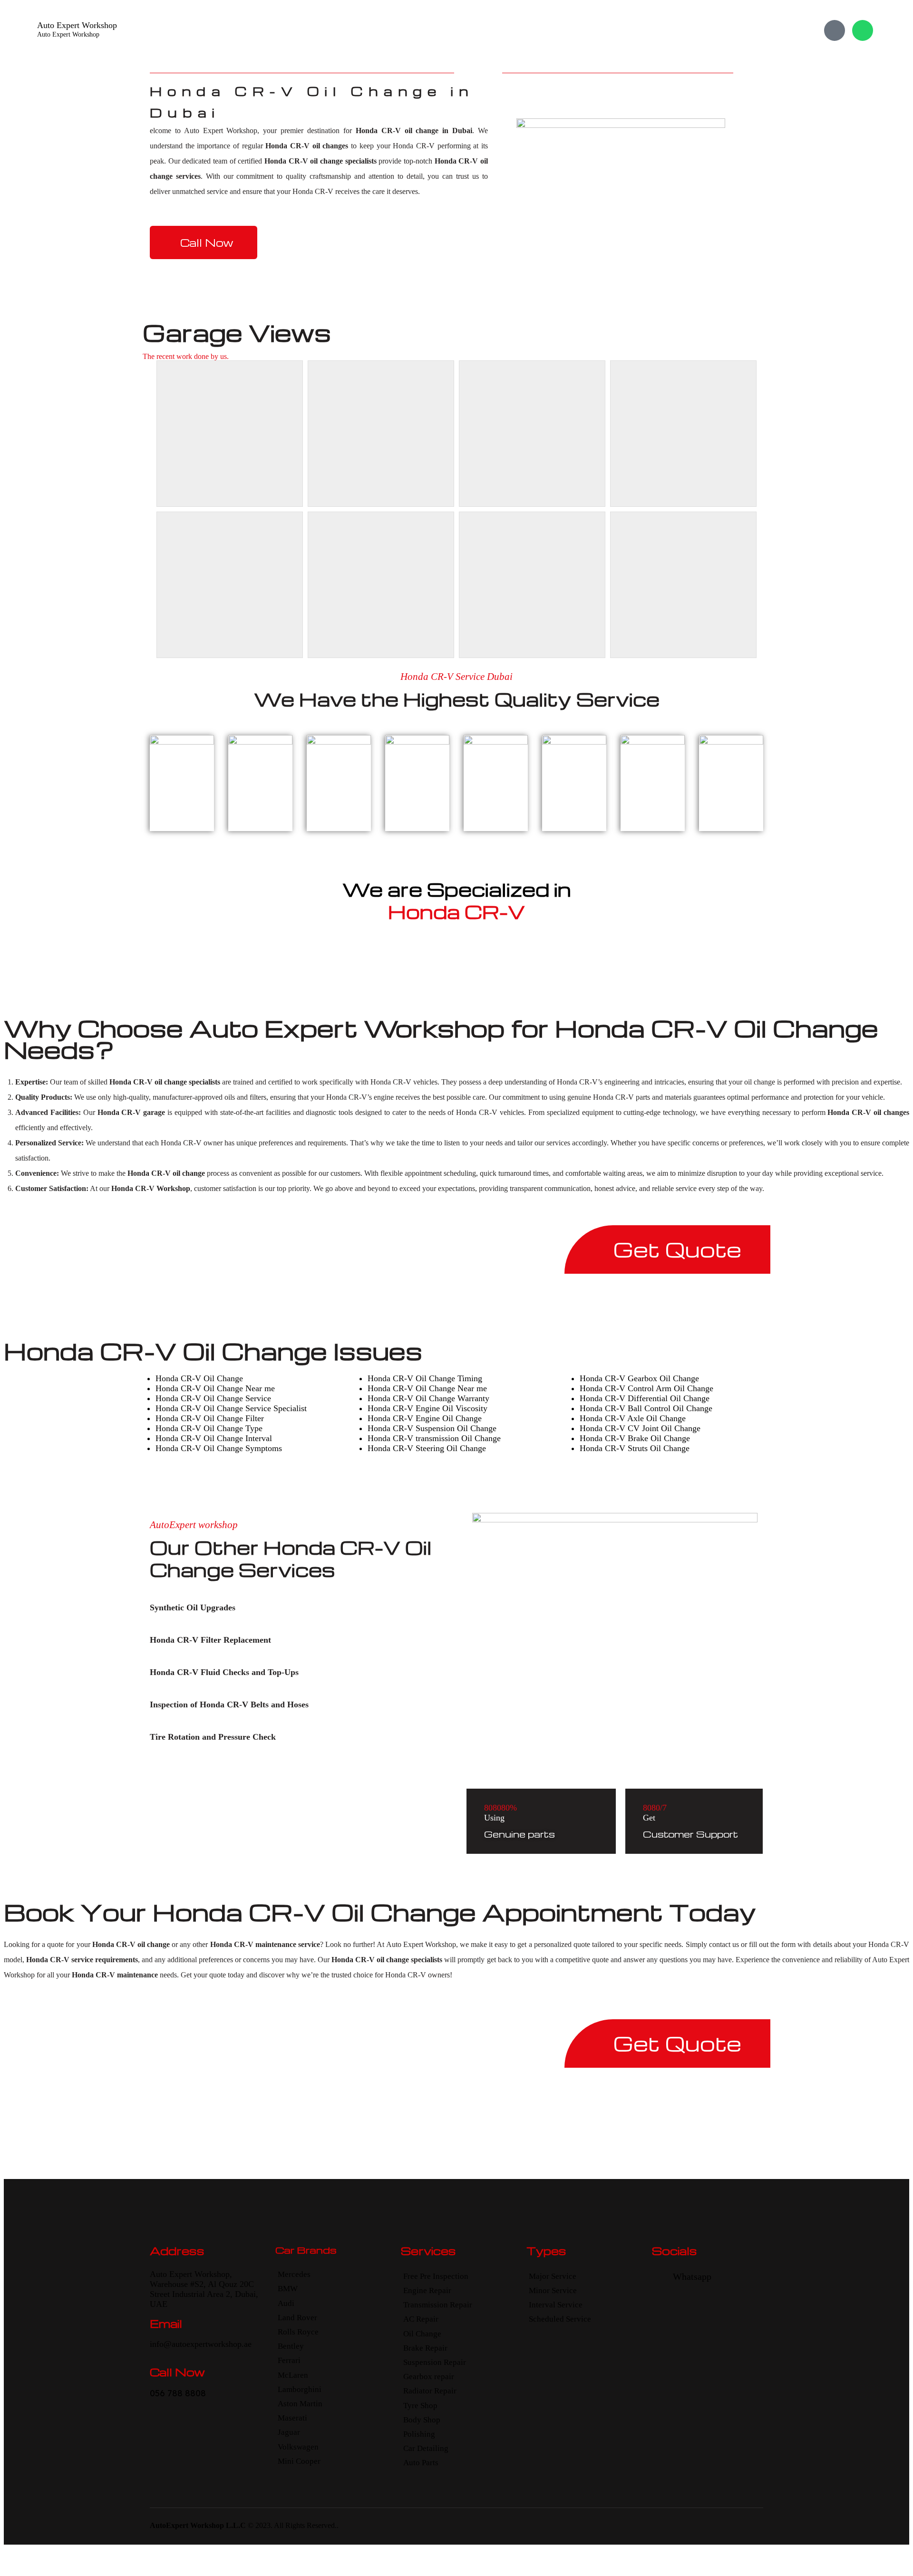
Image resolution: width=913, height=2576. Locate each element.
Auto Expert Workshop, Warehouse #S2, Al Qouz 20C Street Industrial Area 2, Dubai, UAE (204, 2289)
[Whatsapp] (863, 30)
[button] (289, 1608)
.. (337, 2525)
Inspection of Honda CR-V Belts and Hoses (229, 1704)
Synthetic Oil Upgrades (193, 1608)
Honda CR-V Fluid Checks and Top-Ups (224, 1672)
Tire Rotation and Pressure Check (213, 1737)
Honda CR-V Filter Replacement (210, 1640)
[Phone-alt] (835, 30)
